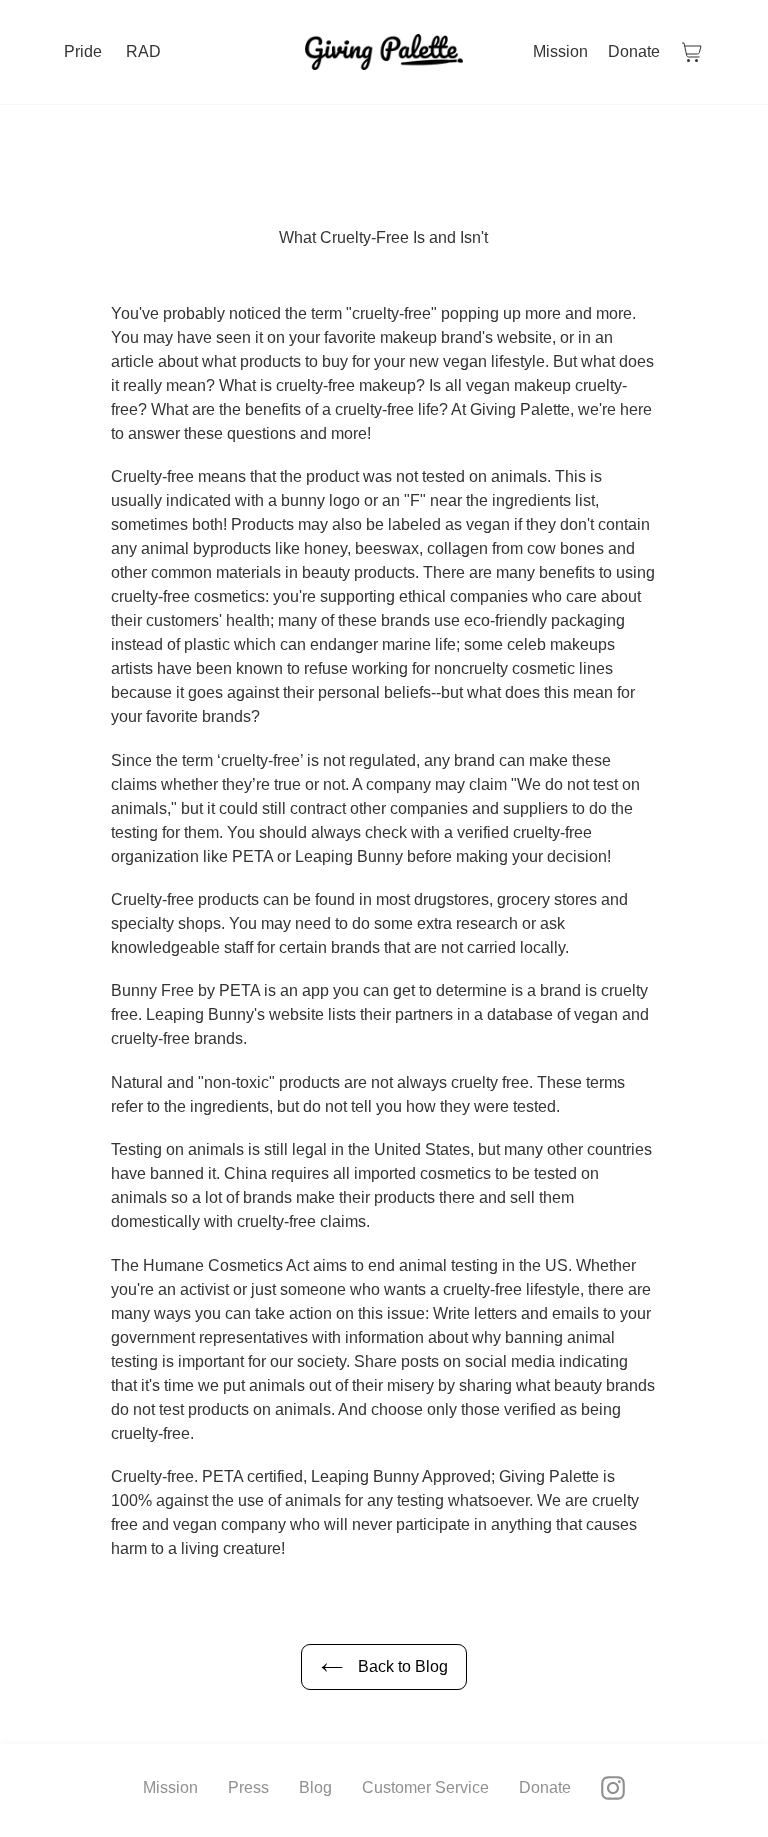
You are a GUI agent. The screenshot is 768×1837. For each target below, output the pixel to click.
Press (248, 1787)
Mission (170, 1787)
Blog (315, 1787)
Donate (545, 1787)
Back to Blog (401, 1666)
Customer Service (425, 1787)
